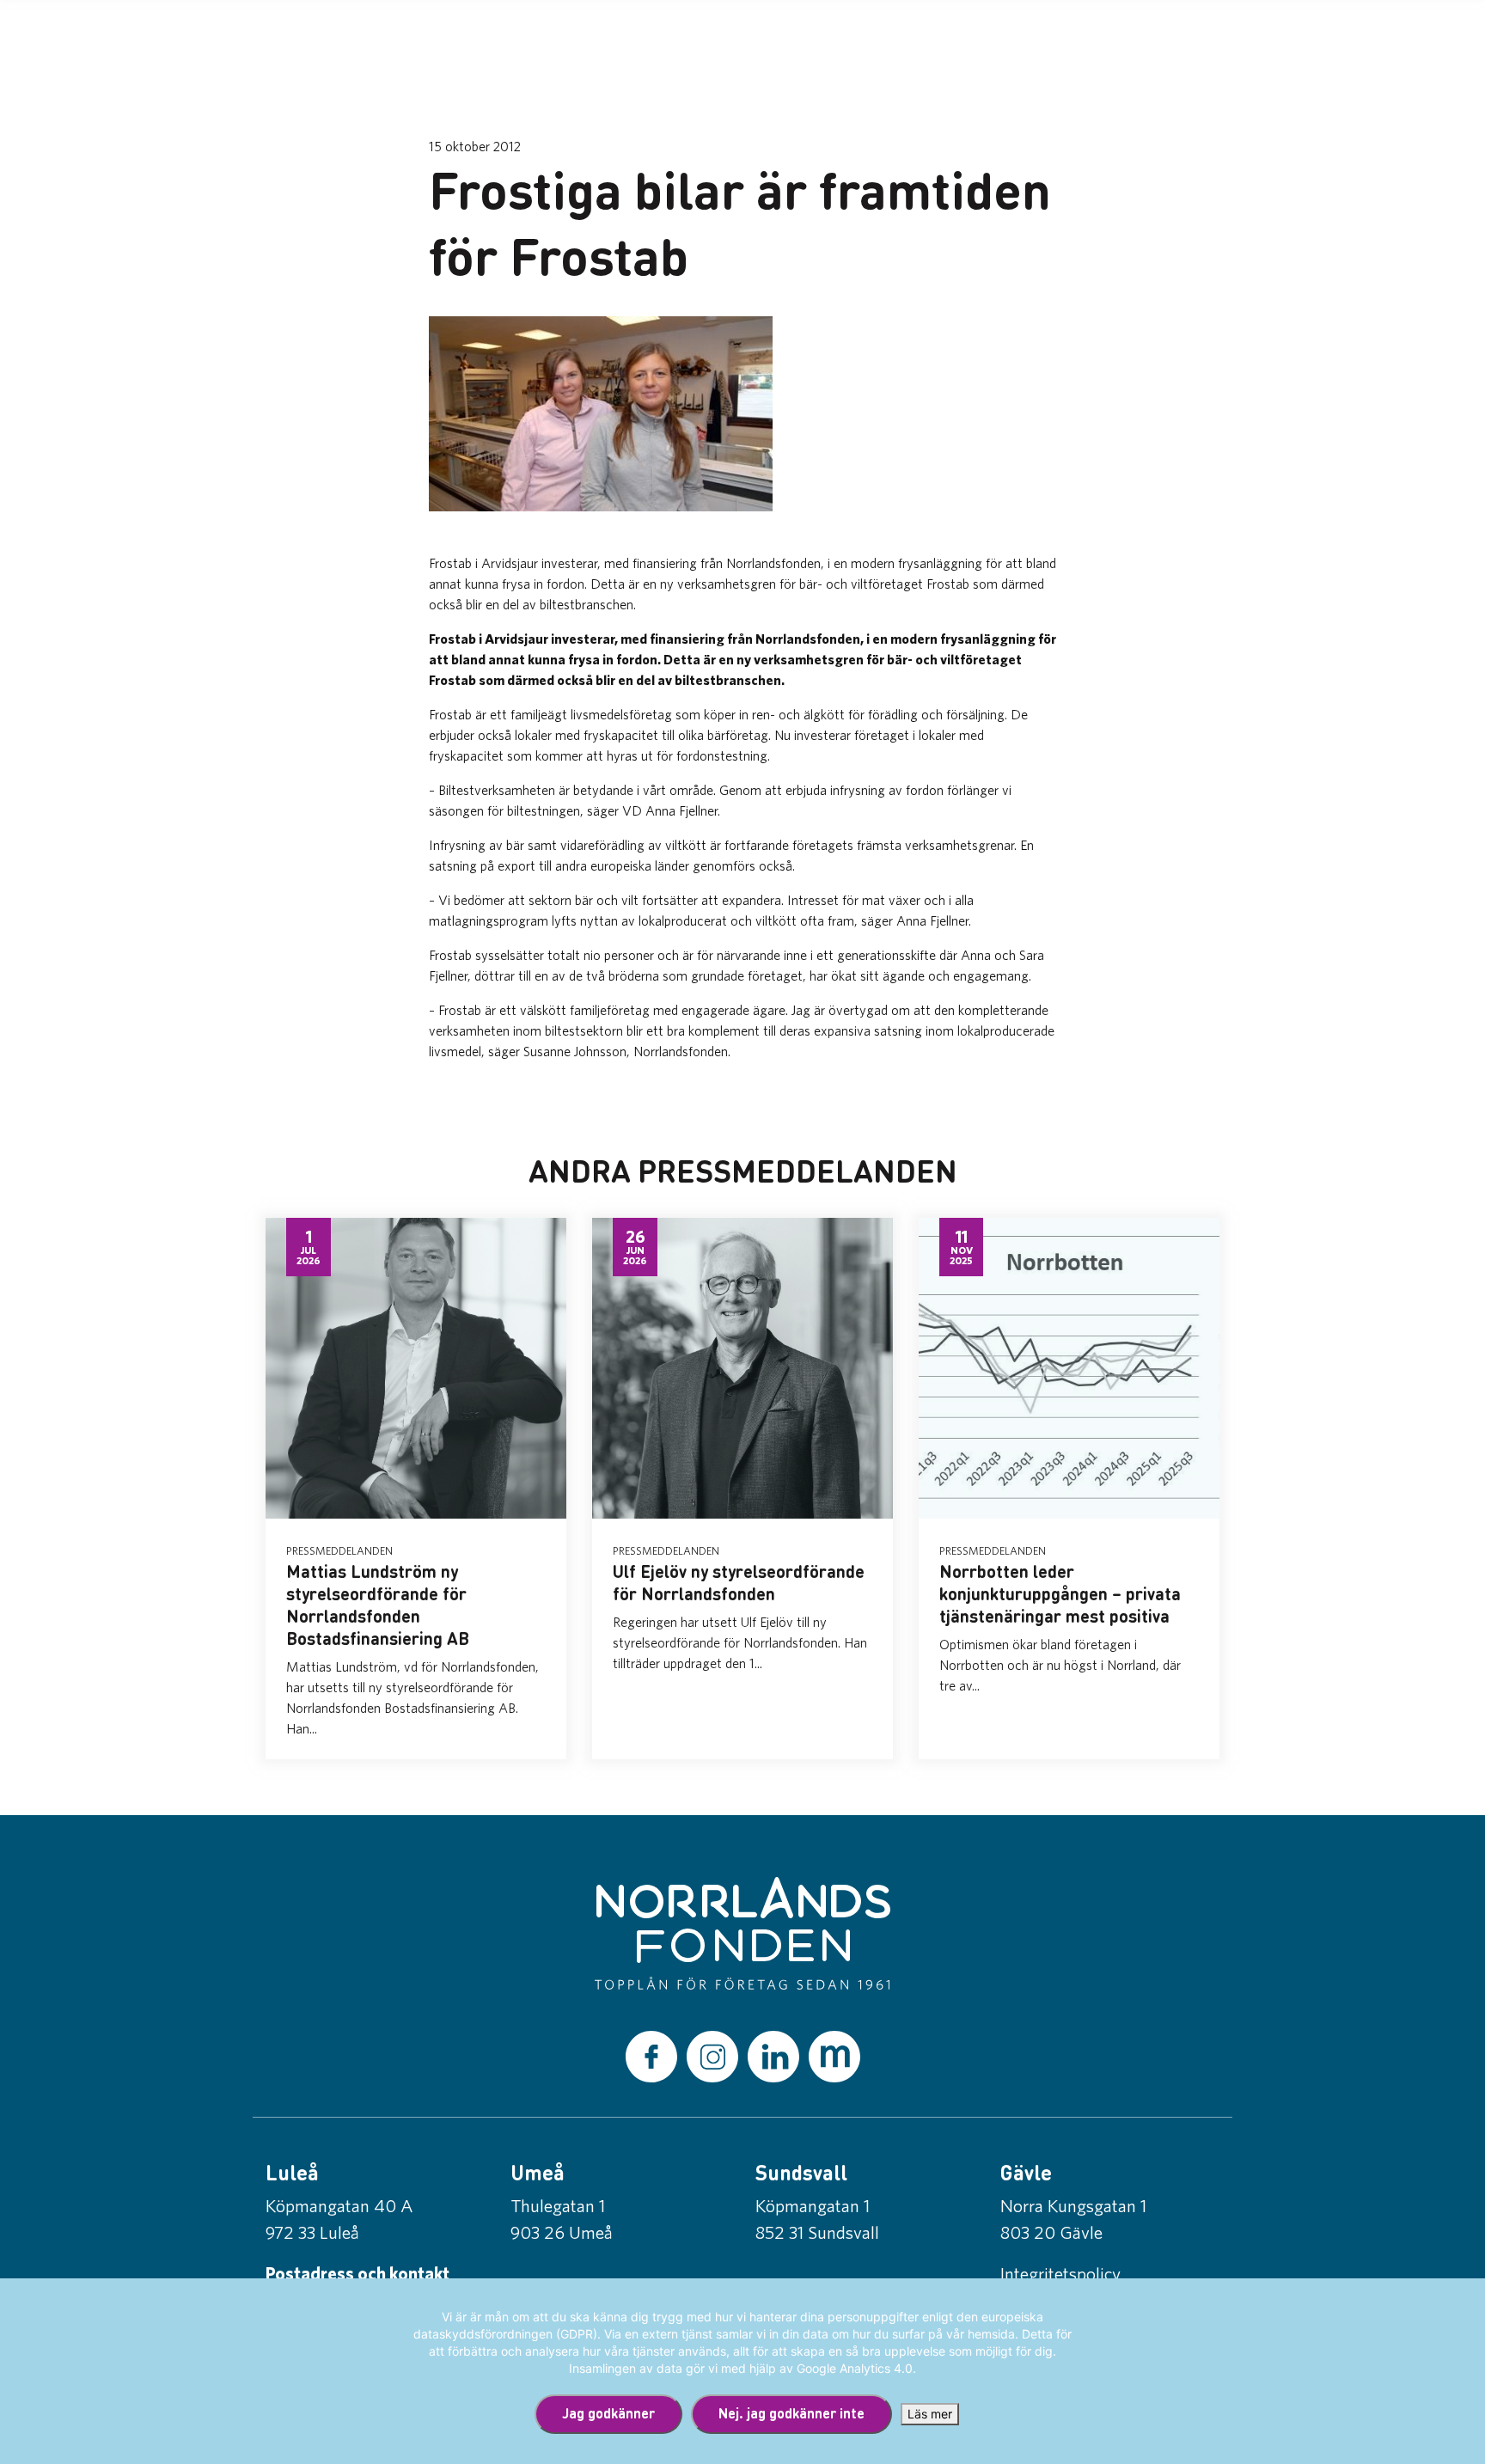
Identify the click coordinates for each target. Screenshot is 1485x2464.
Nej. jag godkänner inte (791, 2413)
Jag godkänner (608, 2413)
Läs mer (930, 2414)
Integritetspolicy (1060, 2273)
